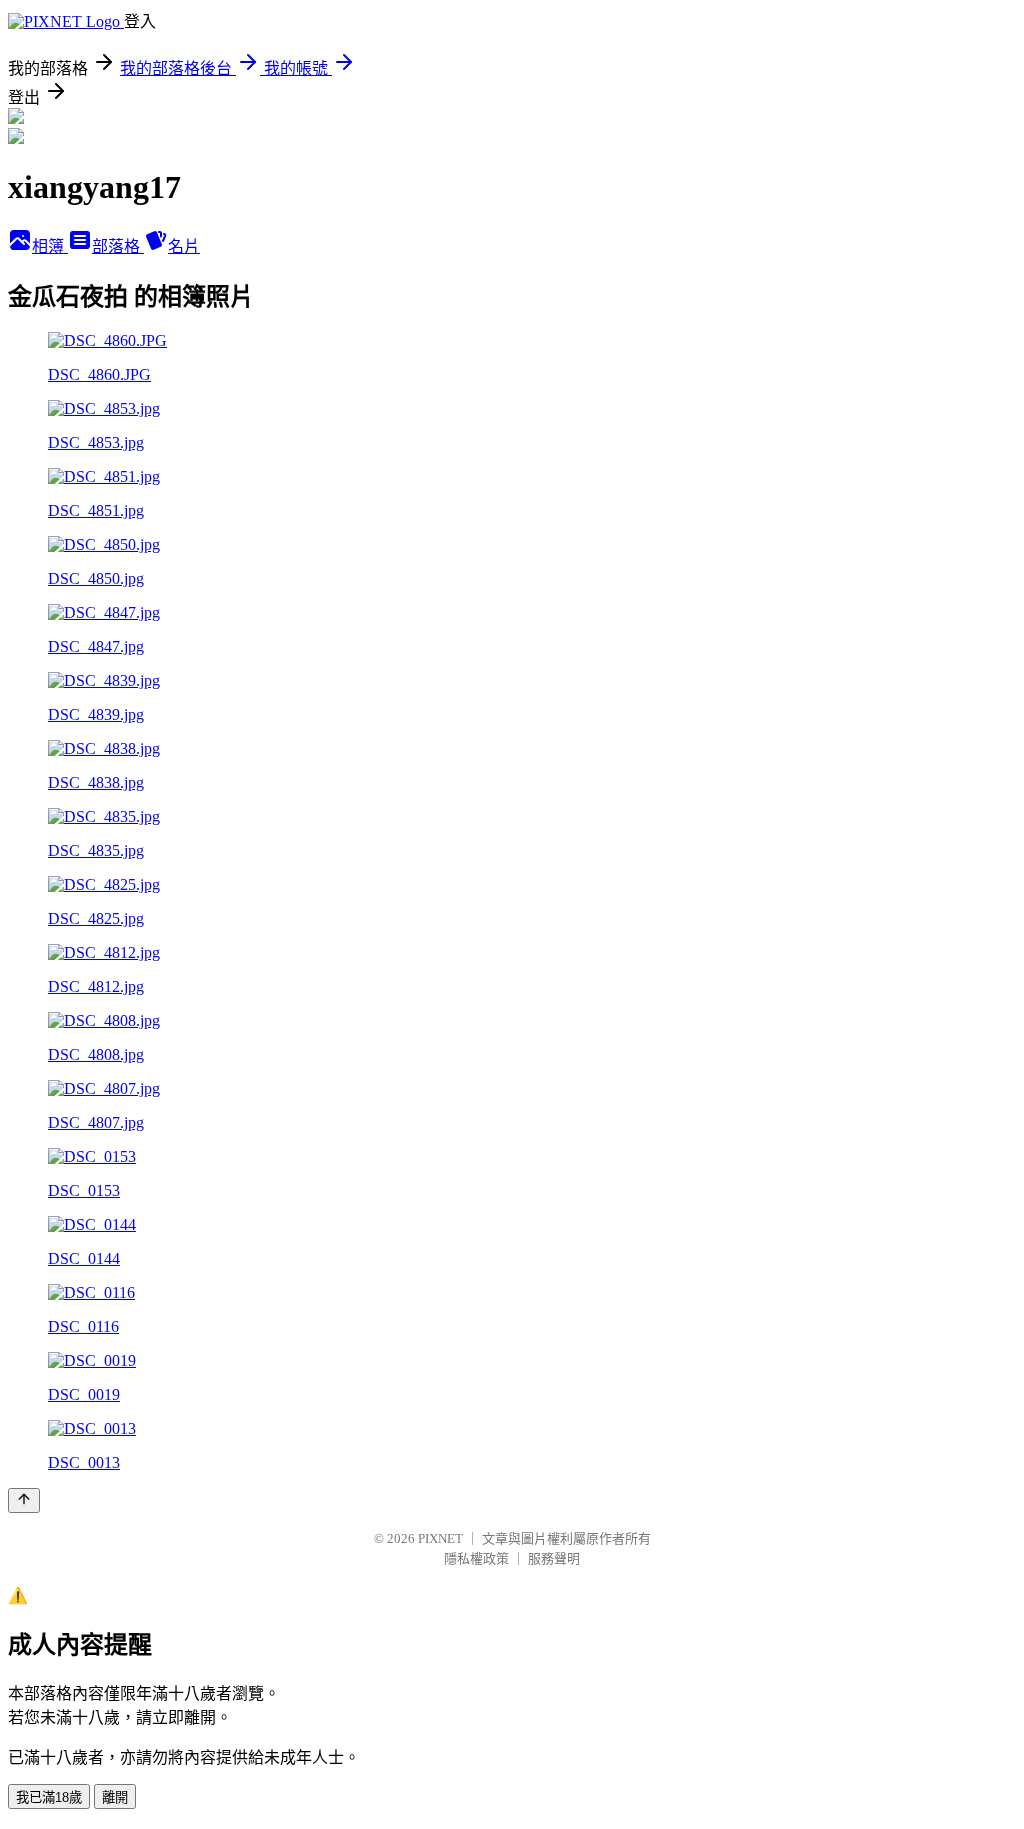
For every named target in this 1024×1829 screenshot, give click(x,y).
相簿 (50, 246)
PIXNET (440, 1538)
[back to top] (24, 1500)
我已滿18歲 (49, 1797)
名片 (184, 246)
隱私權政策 (476, 1558)
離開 (115, 1797)
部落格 (118, 246)
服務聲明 (554, 1558)
